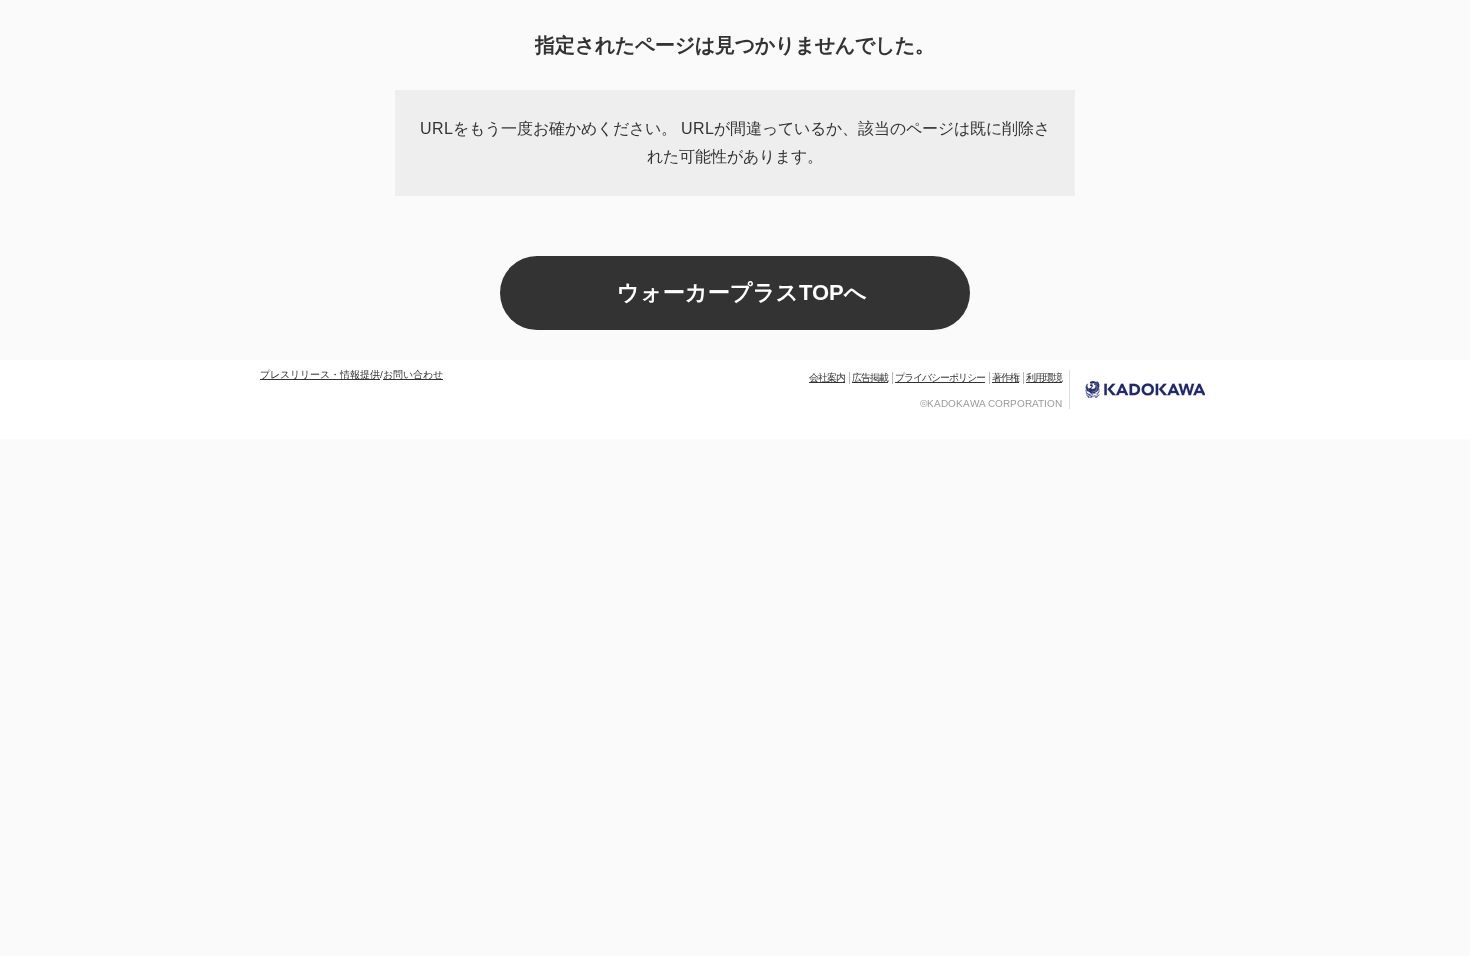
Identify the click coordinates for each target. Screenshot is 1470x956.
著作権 (1005, 377)
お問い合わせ (413, 374)
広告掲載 (870, 377)
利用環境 (1044, 377)
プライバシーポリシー (940, 377)
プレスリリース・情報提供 (320, 374)
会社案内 (827, 377)
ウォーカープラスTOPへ (742, 292)
